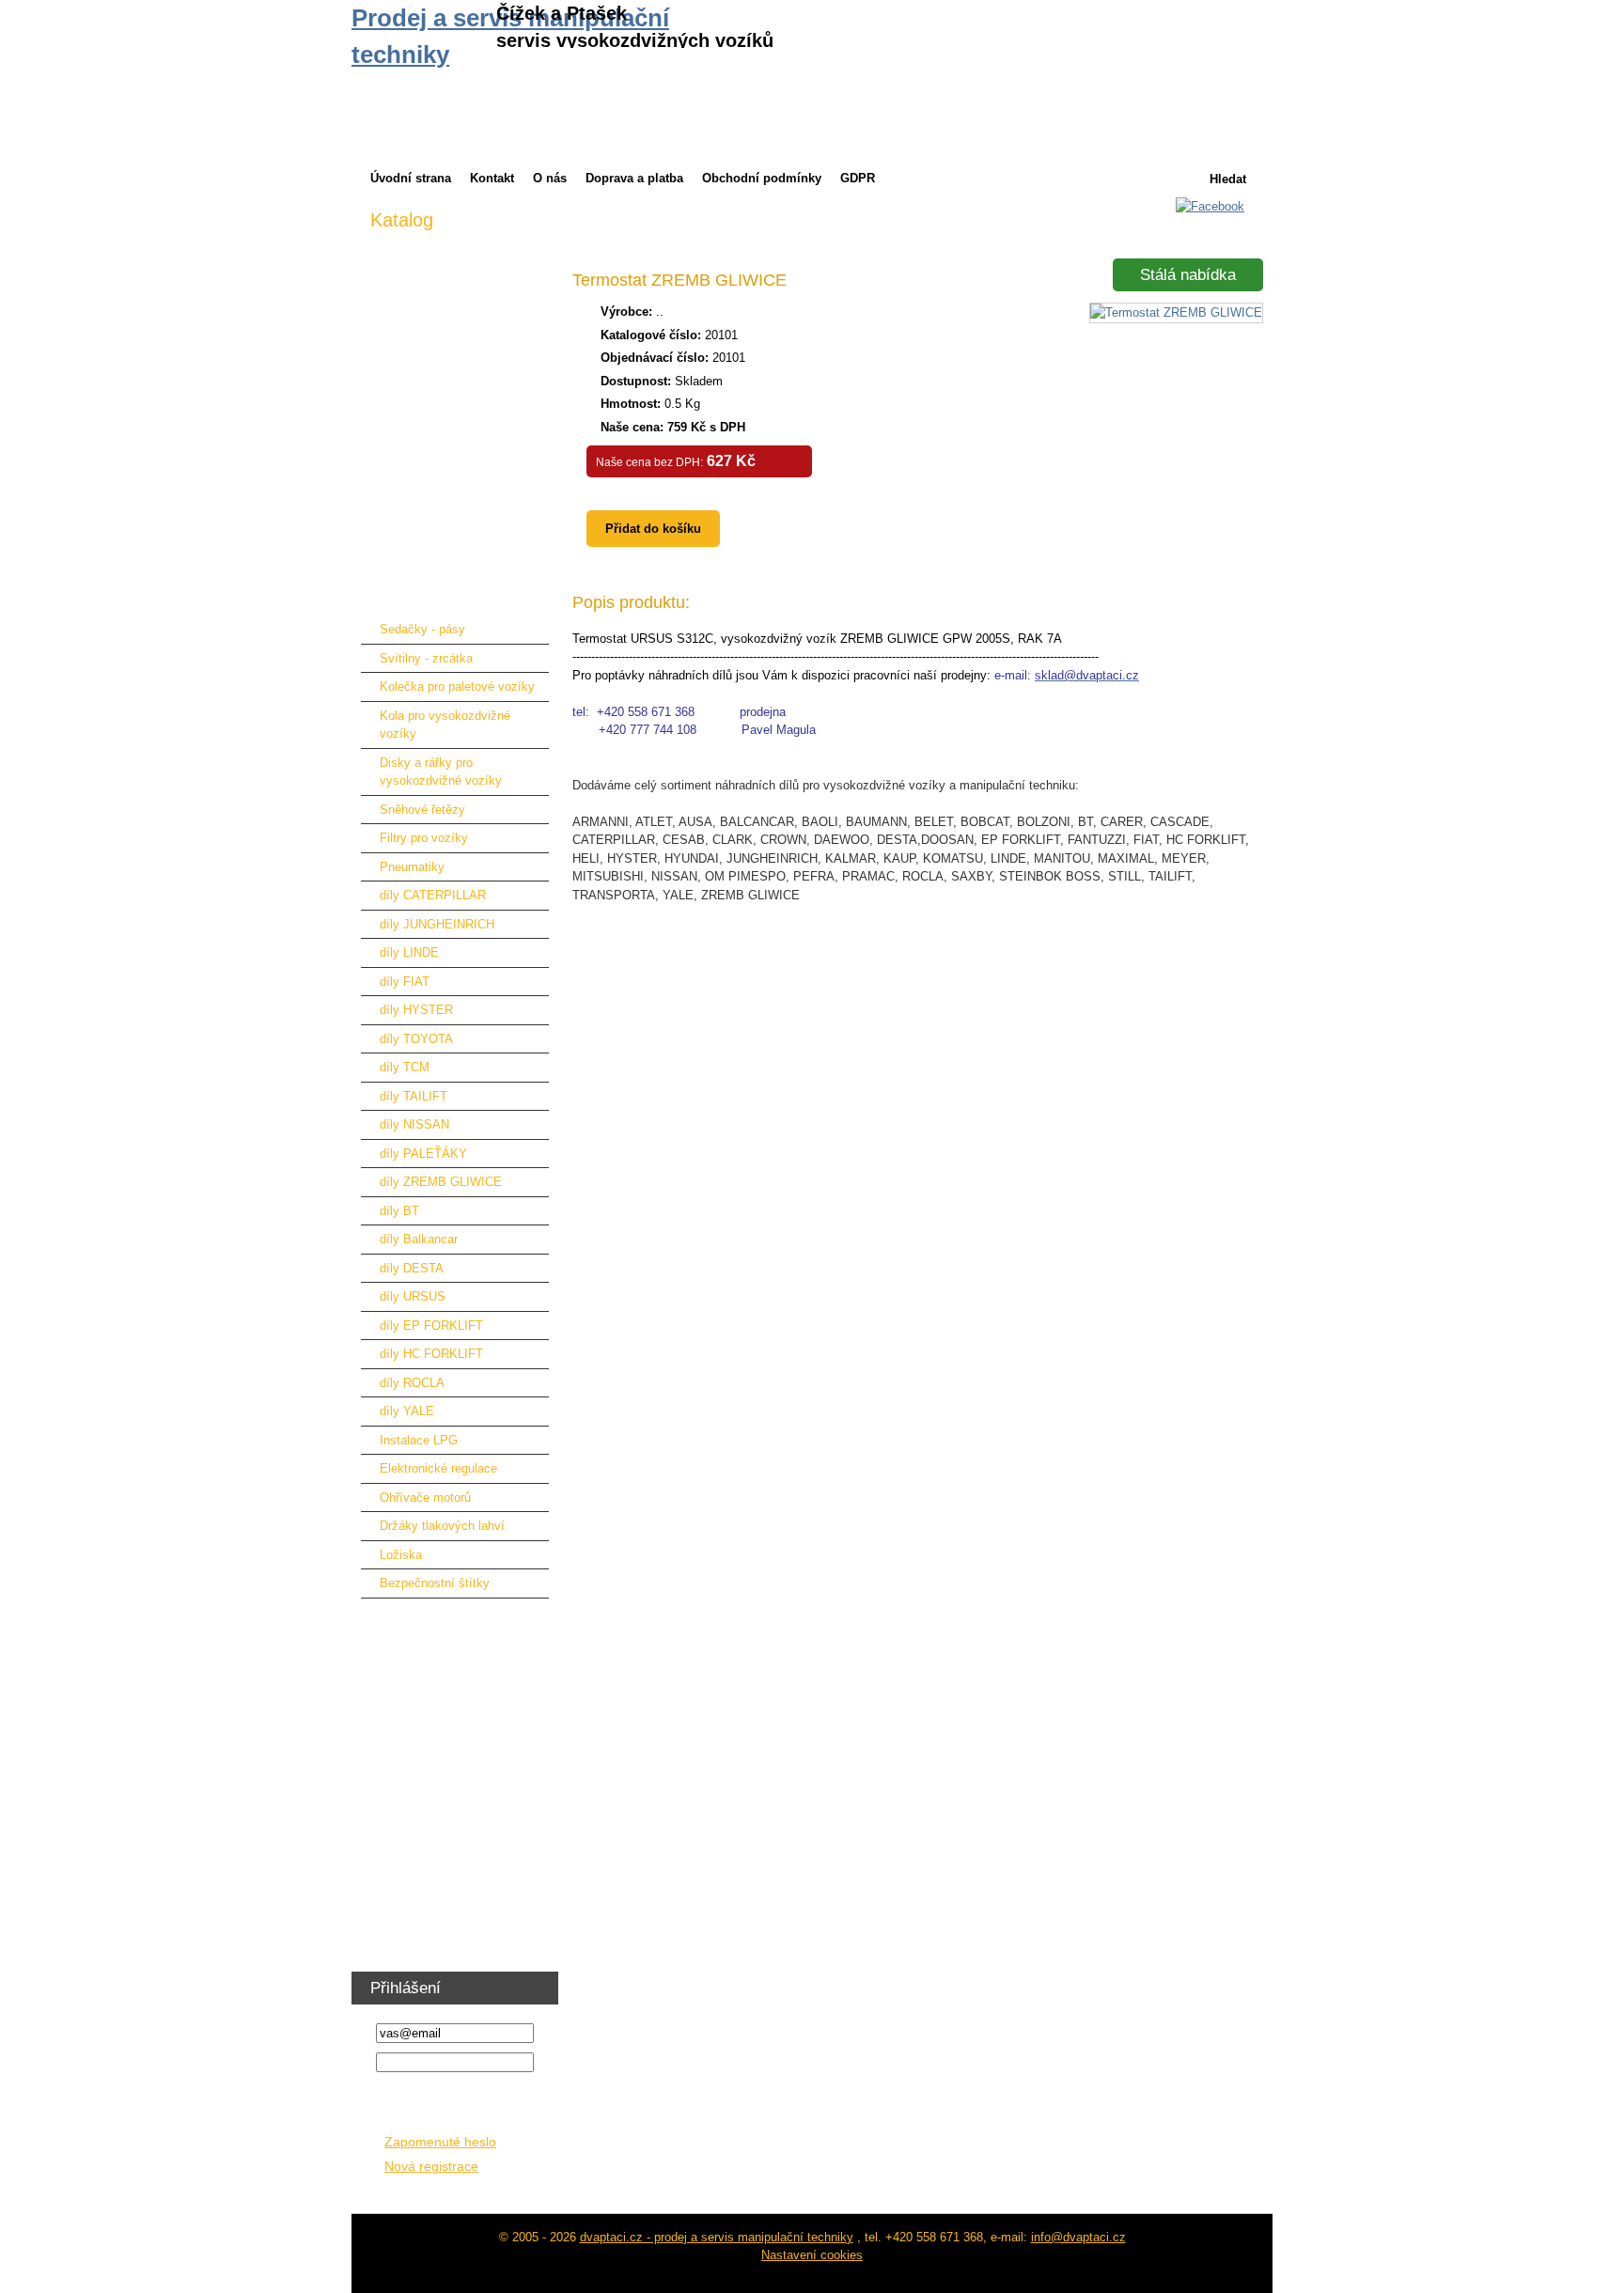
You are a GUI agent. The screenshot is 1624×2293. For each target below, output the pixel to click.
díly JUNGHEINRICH (437, 924)
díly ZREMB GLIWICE (441, 1182)
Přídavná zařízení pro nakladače (459, 452)
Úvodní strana (411, 178)
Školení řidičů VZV (422, 1936)
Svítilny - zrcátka (426, 658)
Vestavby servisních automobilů (457, 1820)
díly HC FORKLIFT (431, 1354)
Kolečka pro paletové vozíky (457, 686)
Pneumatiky (412, 867)
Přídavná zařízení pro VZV (443, 393)
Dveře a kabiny (411, 422)
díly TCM (405, 1067)
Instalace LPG (419, 1440)
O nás (550, 178)
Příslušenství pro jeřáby (435, 510)
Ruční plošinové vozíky (434, 1674)
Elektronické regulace (438, 1468)
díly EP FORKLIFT (431, 1326)
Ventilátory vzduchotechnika (447, 1907)
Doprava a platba (634, 178)
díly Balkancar (419, 1239)
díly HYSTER (416, 1010)
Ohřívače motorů (425, 1497)
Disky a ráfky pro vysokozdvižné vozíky (441, 772)
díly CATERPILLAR (433, 895)
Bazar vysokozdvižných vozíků (456, 335)
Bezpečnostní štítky (435, 1583)
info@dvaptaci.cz (1078, 2237)
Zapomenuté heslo (440, 2142)
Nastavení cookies (812, 2255)
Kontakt (492, 178)
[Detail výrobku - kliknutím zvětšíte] (1176, 312)
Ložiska (401, 1555)
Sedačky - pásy (422, 629)
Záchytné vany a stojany (437, 1703)
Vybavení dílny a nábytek (440, 1878)
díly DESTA (412, 1268)
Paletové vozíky (414, 1616)
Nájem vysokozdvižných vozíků (457, 306)
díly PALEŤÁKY (423, 1154)
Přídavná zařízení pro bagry (446, 539)
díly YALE (407, 1411)
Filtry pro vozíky (424, 838)
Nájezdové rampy (418, 568)
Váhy (384, 1791)
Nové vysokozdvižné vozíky (447, 277)
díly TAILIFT (414, 1096)
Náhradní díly (406, 597)
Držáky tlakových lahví (442, 1526)
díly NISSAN (414, 1124)
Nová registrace (431, 2167)
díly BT (399, 1211)
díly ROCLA (412, 1383)
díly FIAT (405, 982)
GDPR (858, 178)
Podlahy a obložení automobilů (454, 1849)
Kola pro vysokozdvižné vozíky (445, 725)
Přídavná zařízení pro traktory (452, 481)
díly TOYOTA (416, 1039)
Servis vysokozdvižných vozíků (457, 364)
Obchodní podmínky (762, 178)
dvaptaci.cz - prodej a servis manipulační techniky (717, 2237)
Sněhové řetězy (422, 810)
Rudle (386, 1762)
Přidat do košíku (653, 529)
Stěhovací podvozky (426, 1732)
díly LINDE (409, 952)
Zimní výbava (407, 248)
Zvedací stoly (407, 1645)
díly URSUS (413, 1296)
